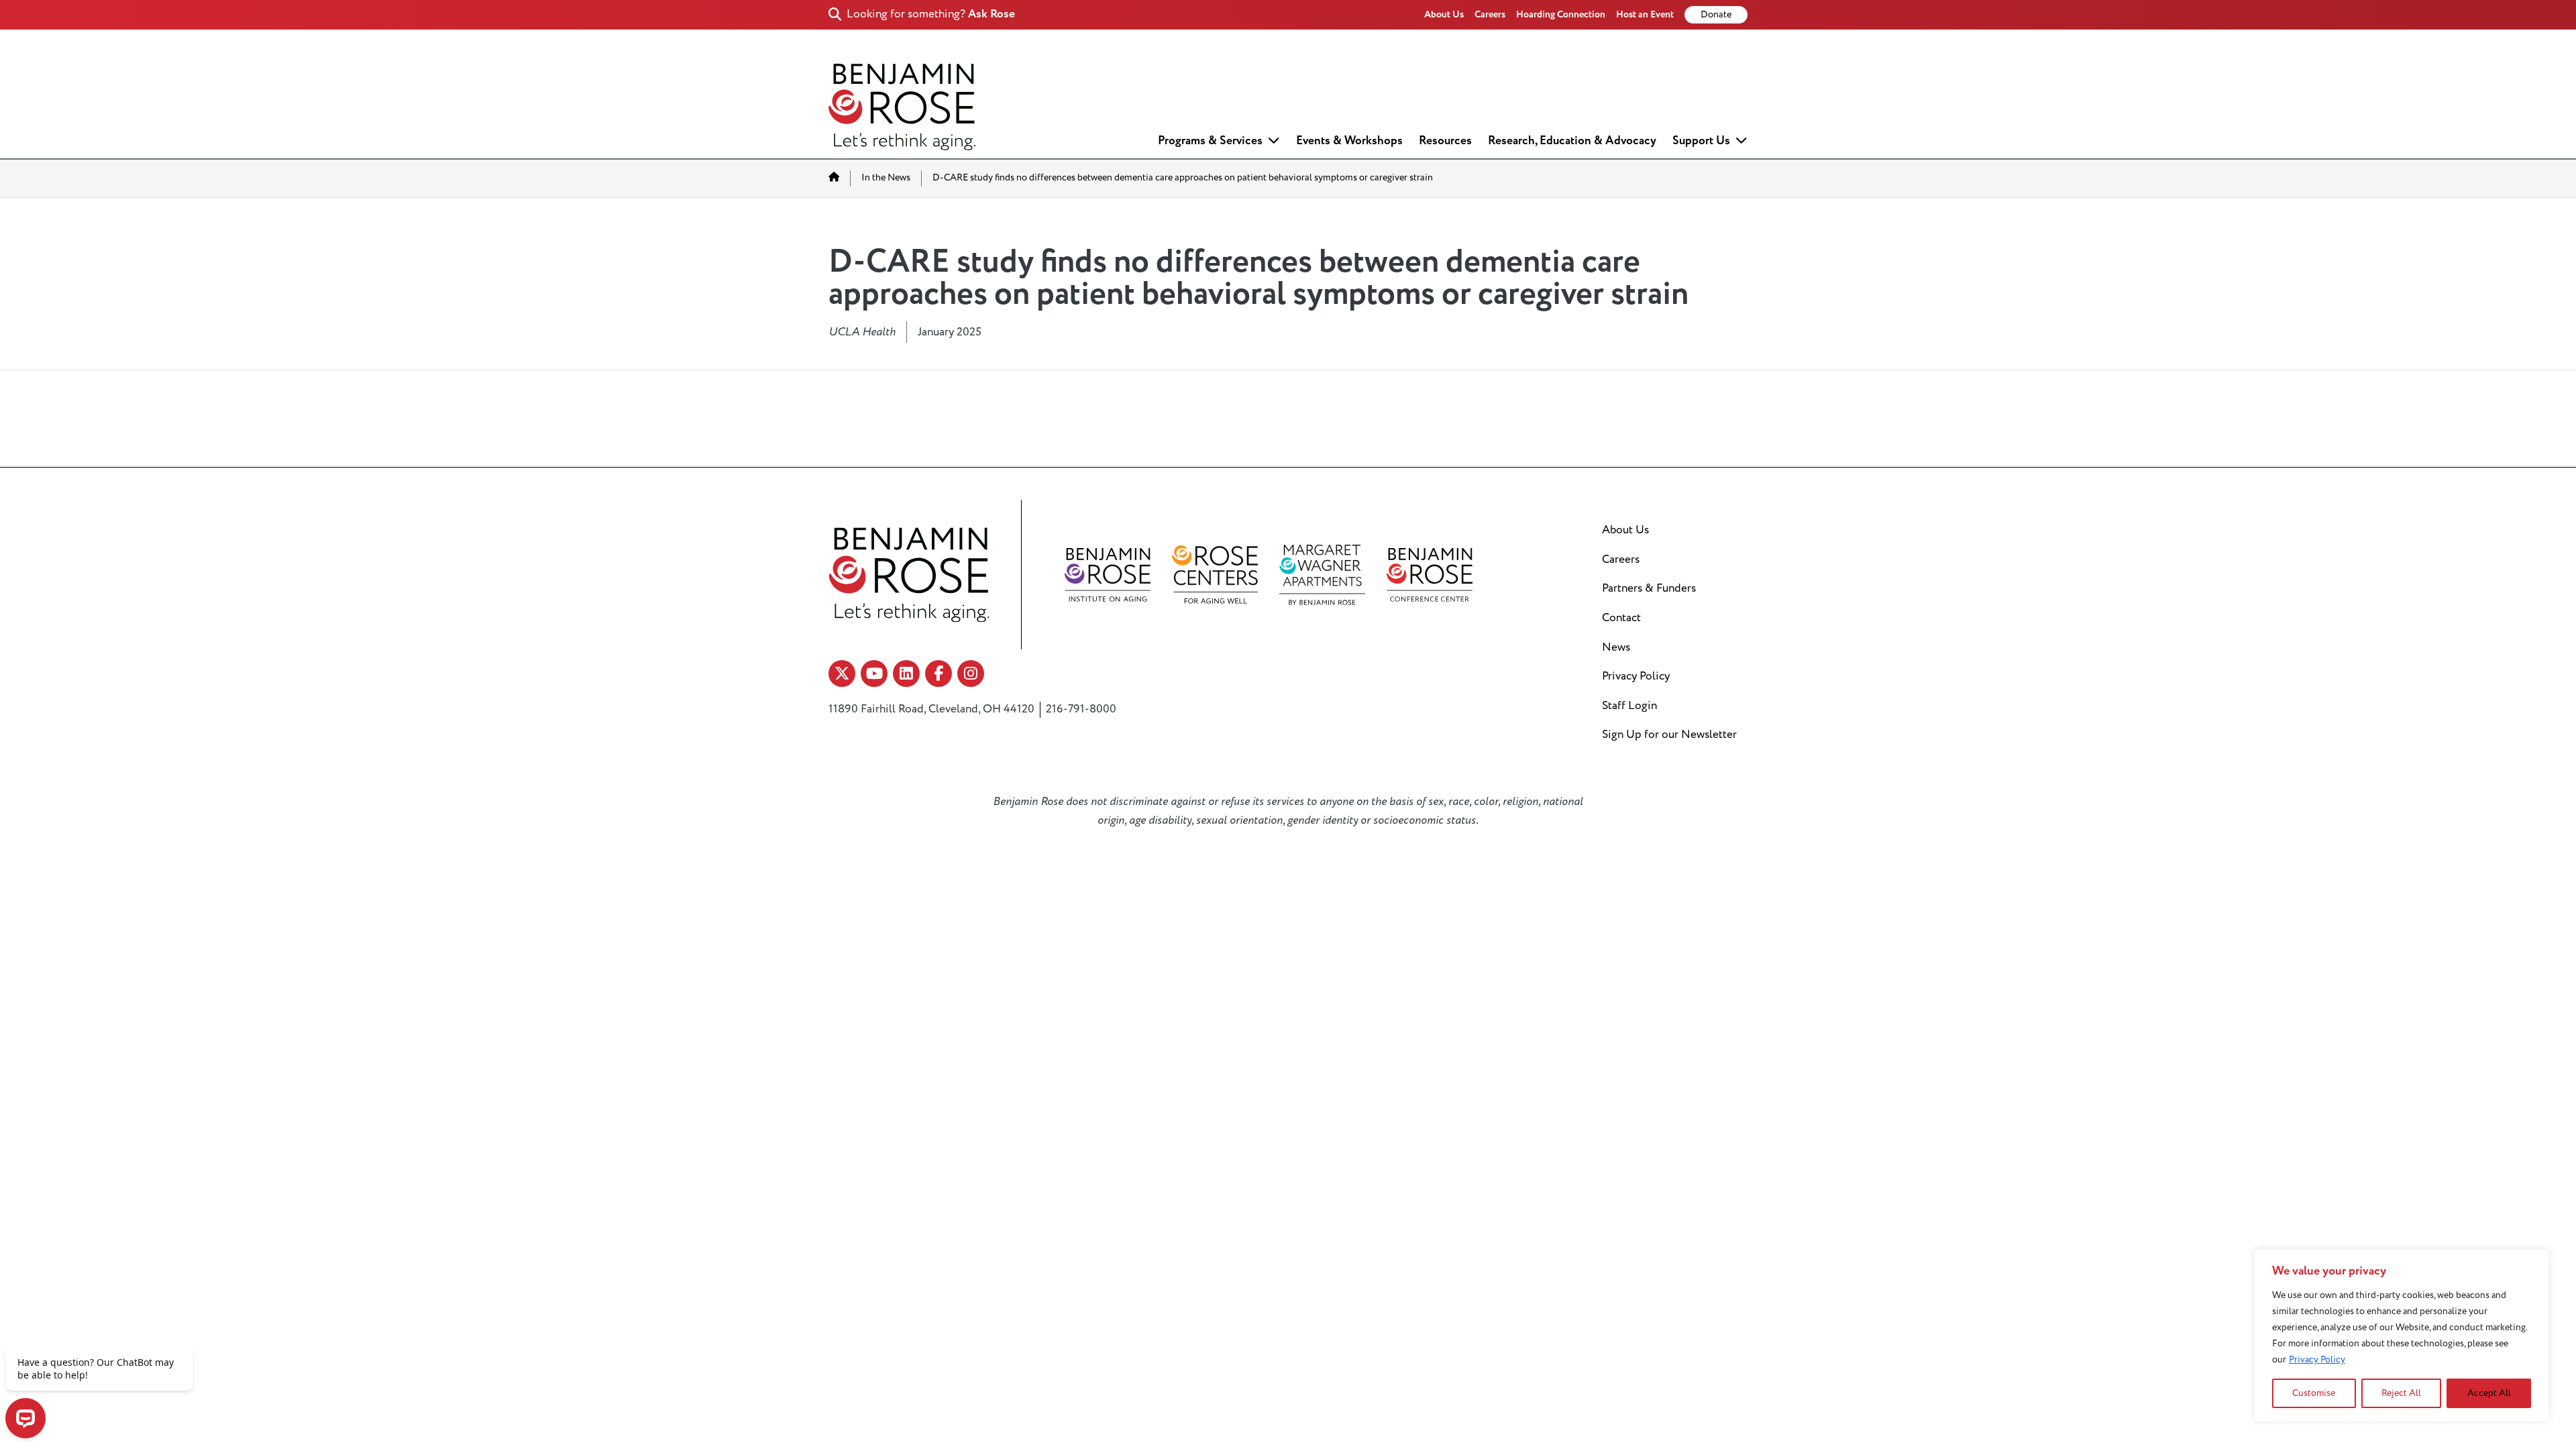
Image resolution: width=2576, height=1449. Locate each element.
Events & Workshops (1349, 141)
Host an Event (1645, 14)
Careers (1490, 14)
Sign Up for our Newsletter (1669, 735)
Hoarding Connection (1561, 14)
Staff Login (1629, 706)
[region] (2402, 1336)
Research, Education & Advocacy (1572, 141)
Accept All (2489, 1393)
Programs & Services (1210, 141)
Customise (2314, 1393)
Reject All (2401, 1393)
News (1616, 647)
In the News (886, 178)
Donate (1716, 15)
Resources (1445, 141)
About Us (1444, 14)
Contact (1621, 618)
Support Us (1701, 141)
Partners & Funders (1649, 588)
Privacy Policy (2317, 1359)
